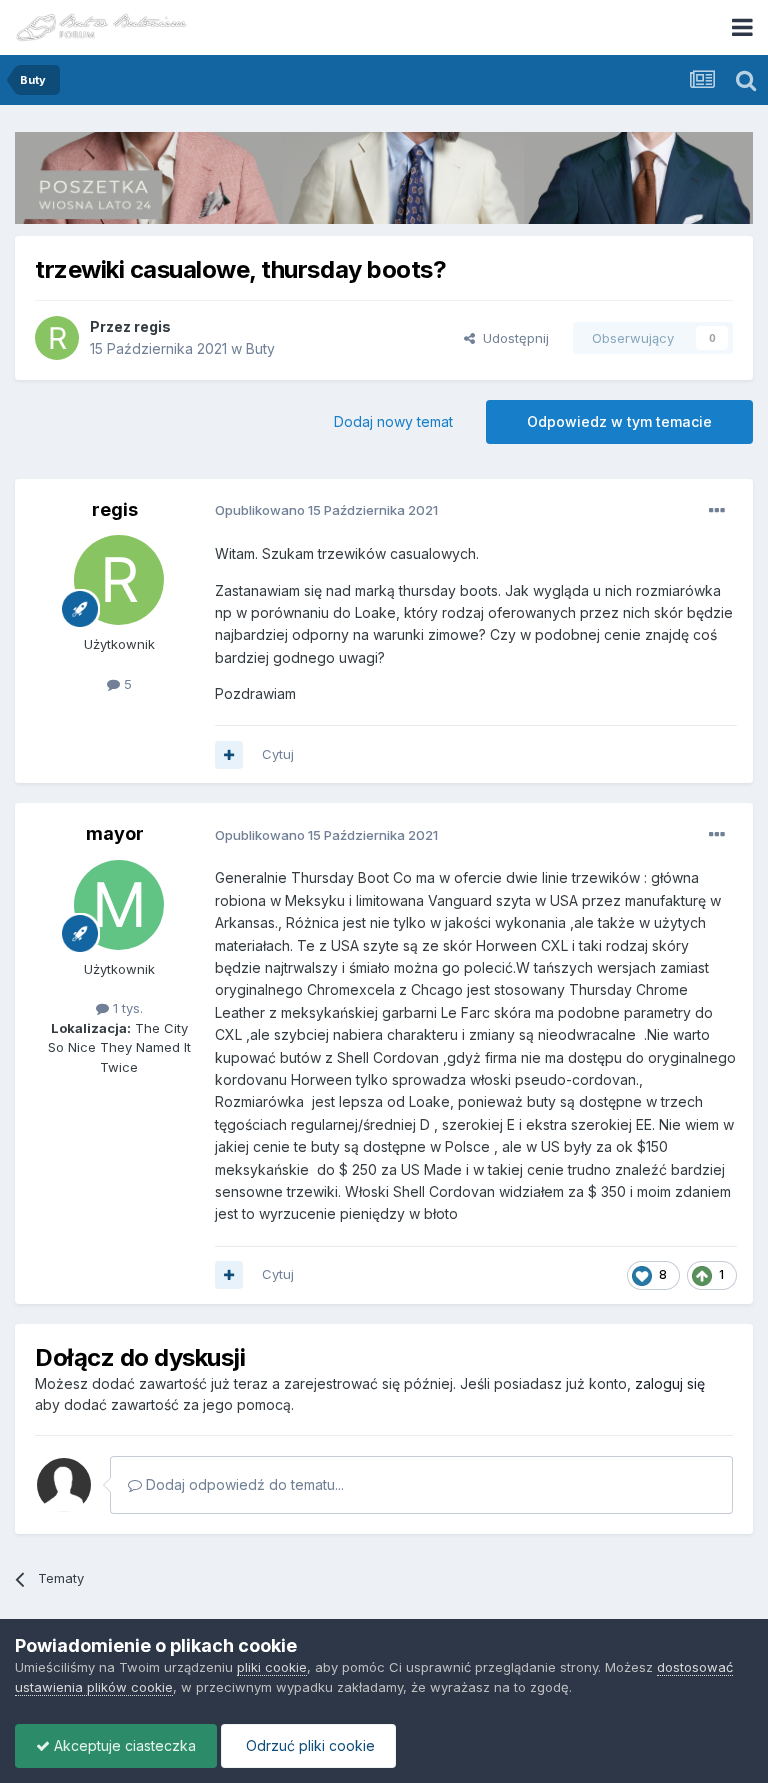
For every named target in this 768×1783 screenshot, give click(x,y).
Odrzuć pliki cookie (308, 1745)
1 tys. (126, 1008)
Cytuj (278, 754)
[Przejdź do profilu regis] (57, 338)
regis (152, 326)
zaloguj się (670, 1383)
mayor (115, 833)
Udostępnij (512, 338)
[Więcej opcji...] (717, 511)
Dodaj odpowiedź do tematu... (243, 1484)
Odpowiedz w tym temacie (619, 421)
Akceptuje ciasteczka (123, 1745)
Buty (260, 348)
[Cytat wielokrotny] (229, 755)
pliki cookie (272, 1667)
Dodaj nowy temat (393, 421)
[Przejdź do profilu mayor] (119, 905)
